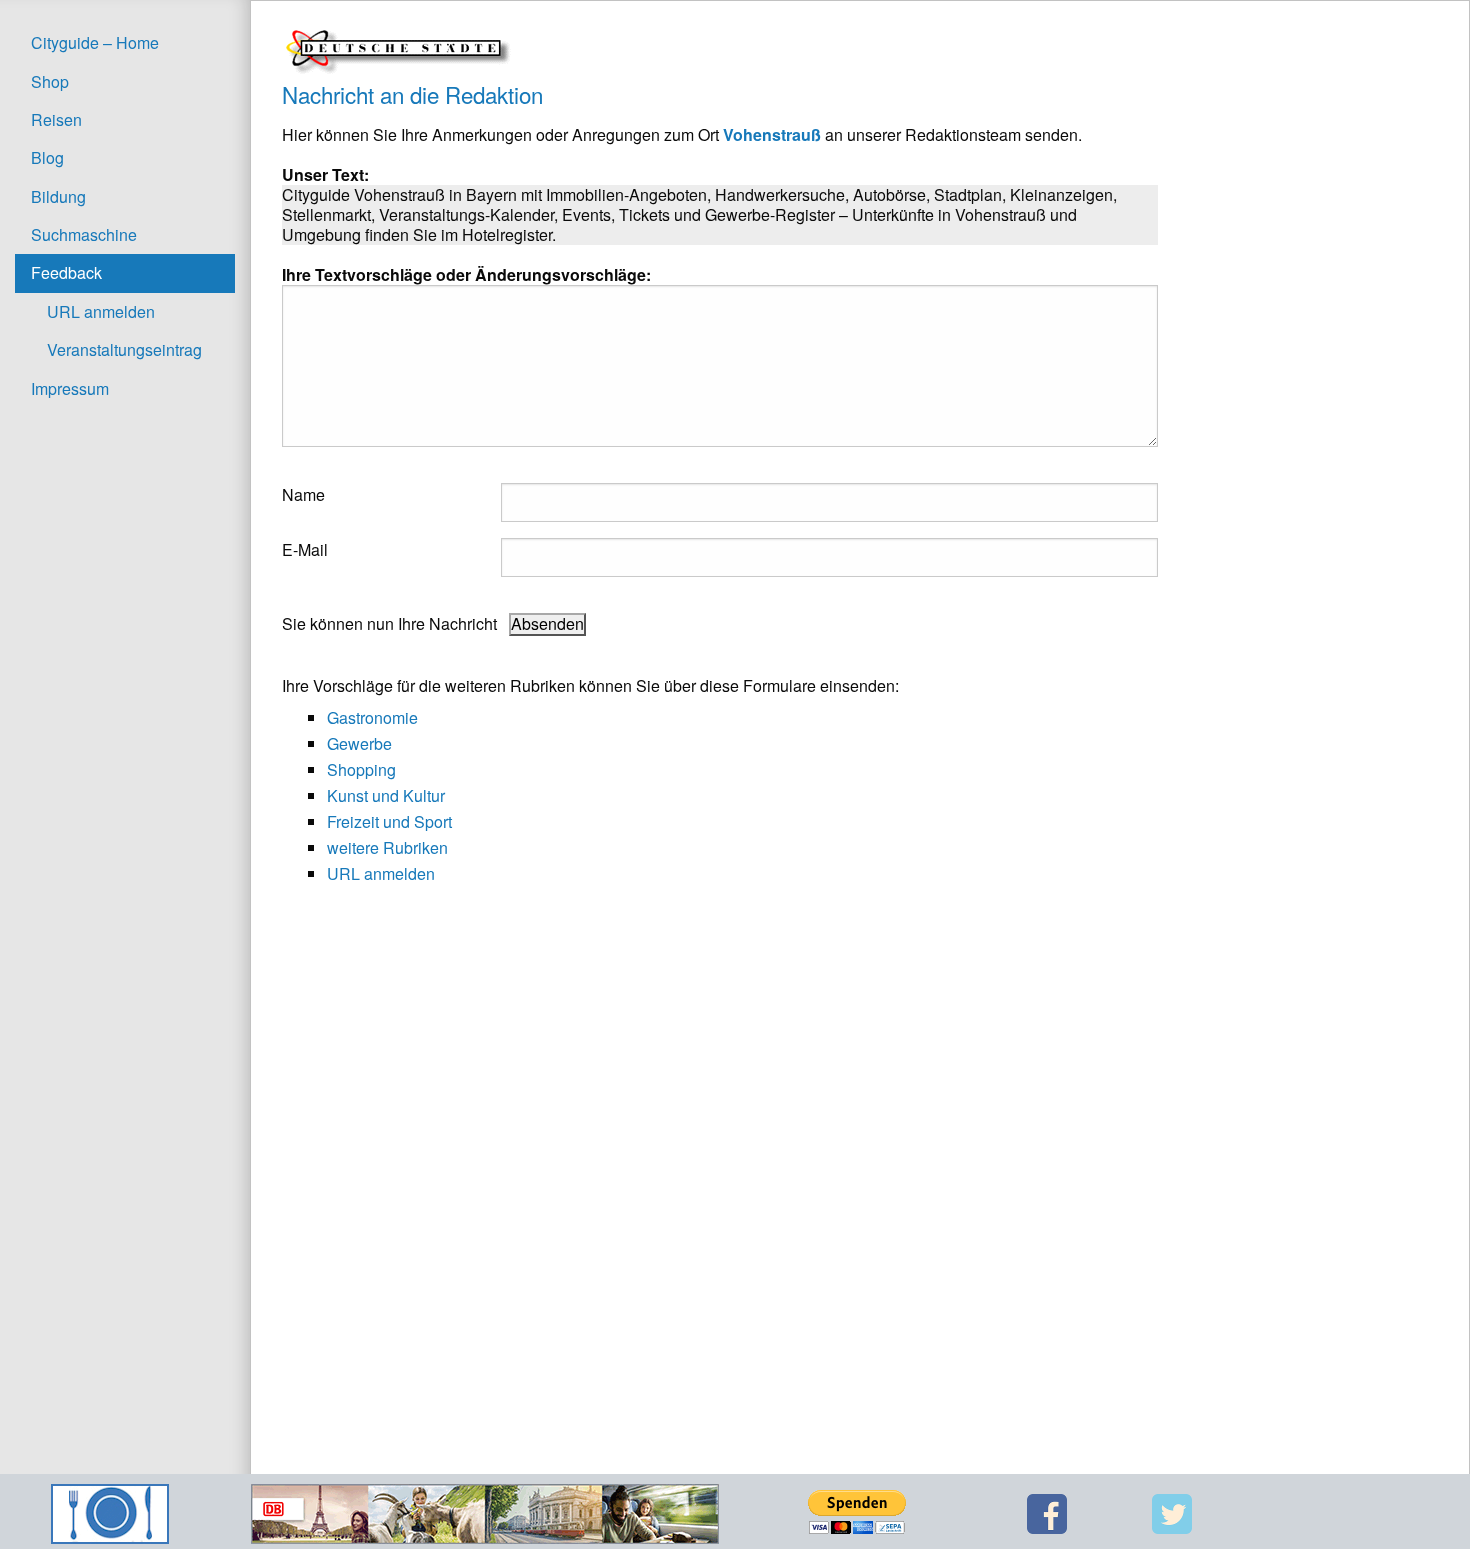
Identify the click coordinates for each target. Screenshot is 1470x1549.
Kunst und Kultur (386, 795)
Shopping (361, 769)
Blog (47, 157)
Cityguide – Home (95, 42)
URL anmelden (101, 311)
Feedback (66, 272)
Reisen (56, 119)
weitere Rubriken (387, 847)
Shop (50, 81)
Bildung (58, 196)
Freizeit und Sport (389, 821)
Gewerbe (359, 743)
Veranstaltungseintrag (124, 349)
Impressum (70, 388)
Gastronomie (372, 717)
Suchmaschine (84, 234)
